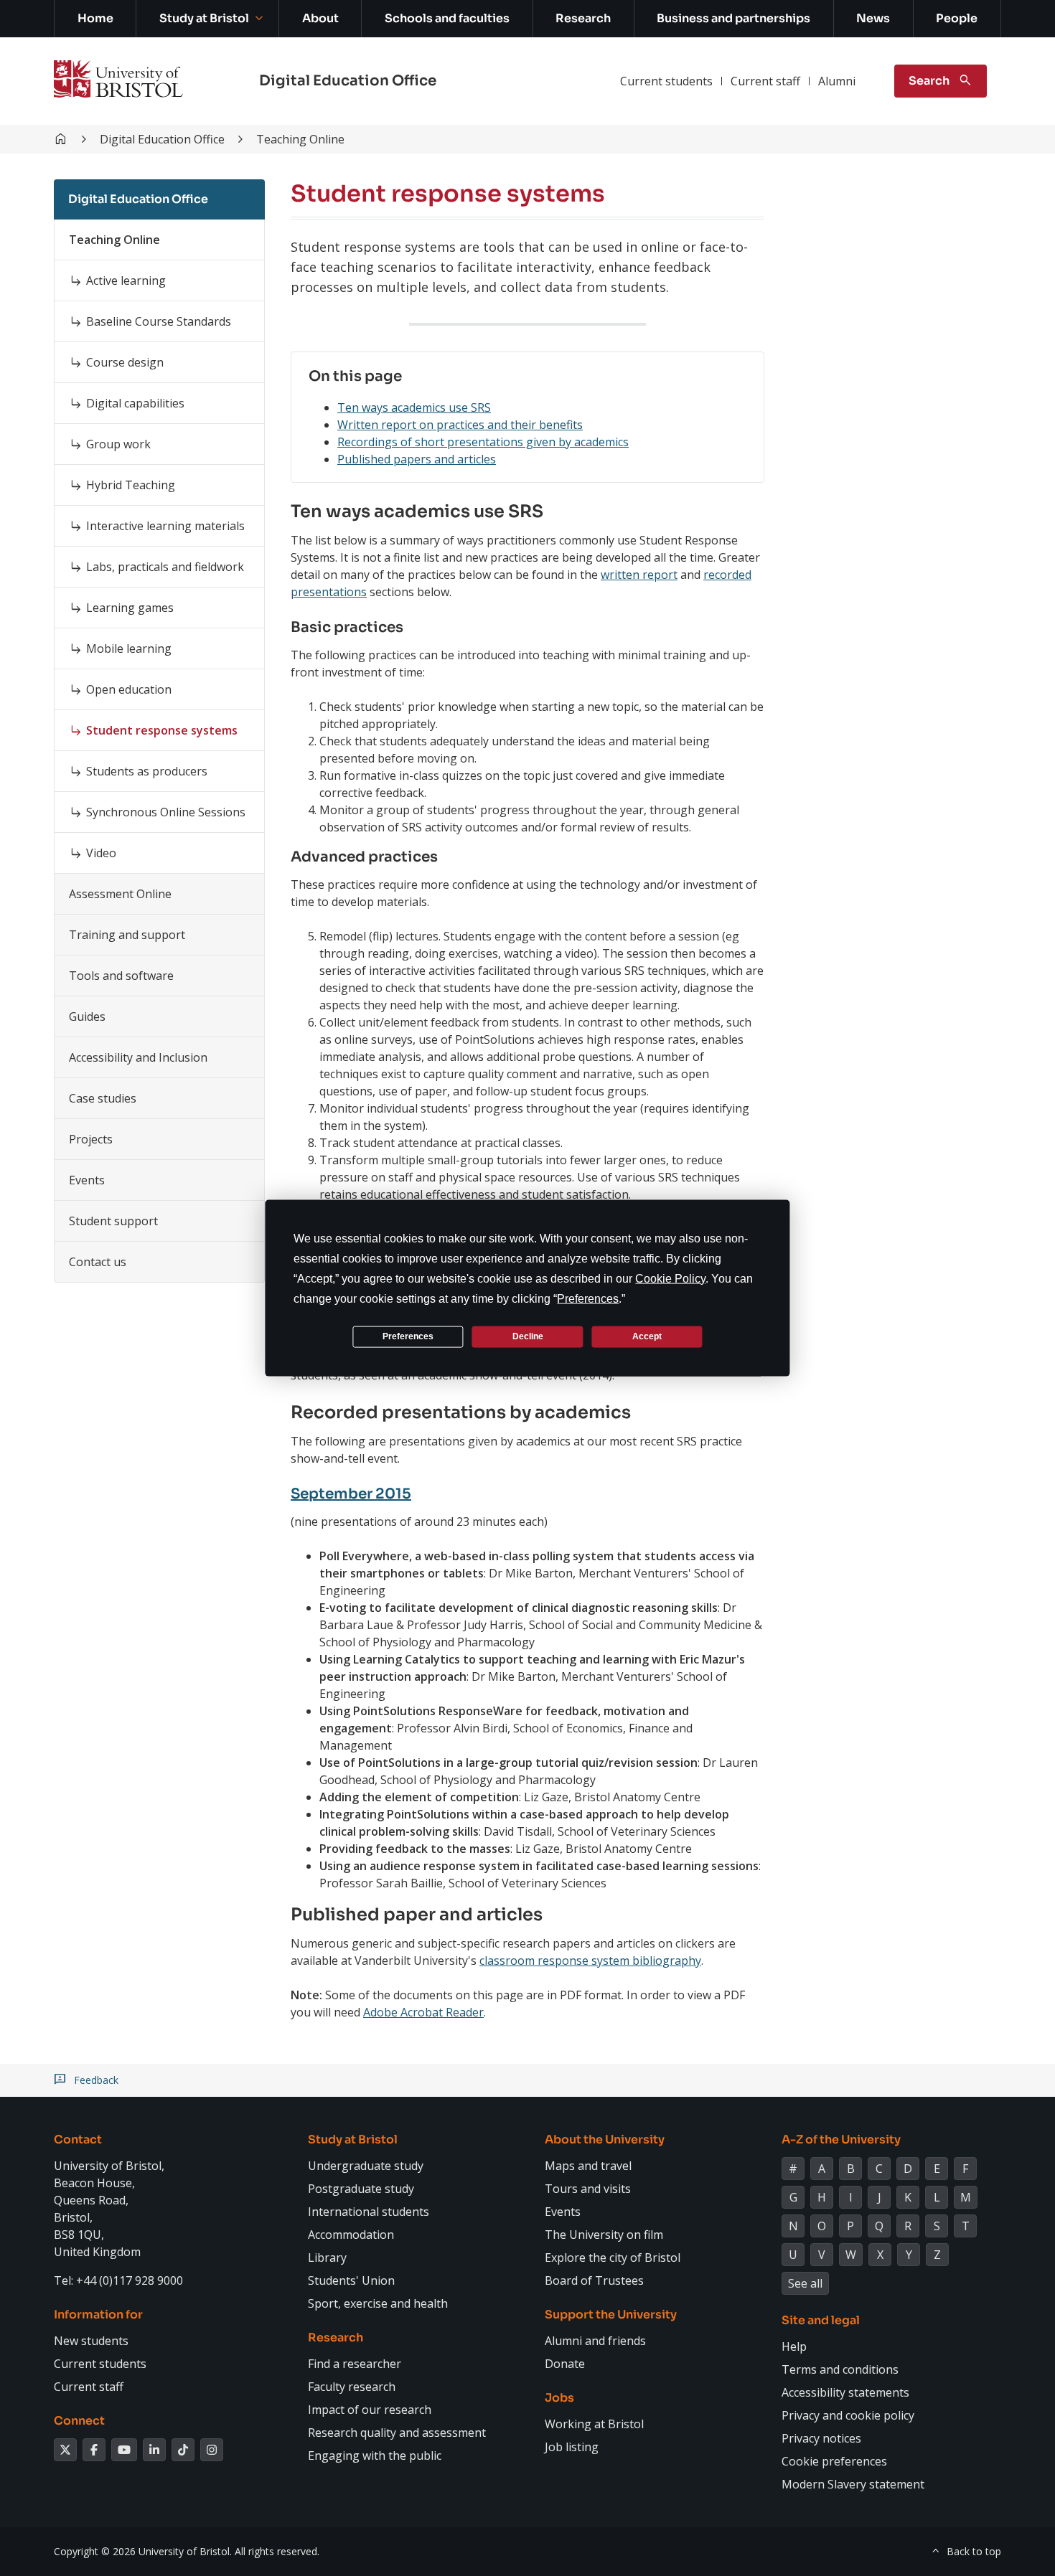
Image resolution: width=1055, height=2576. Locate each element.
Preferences (408, 1336)
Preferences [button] (588, 1298)
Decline (528, 1336)
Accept (647, 1336)
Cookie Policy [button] (670, 1278)
